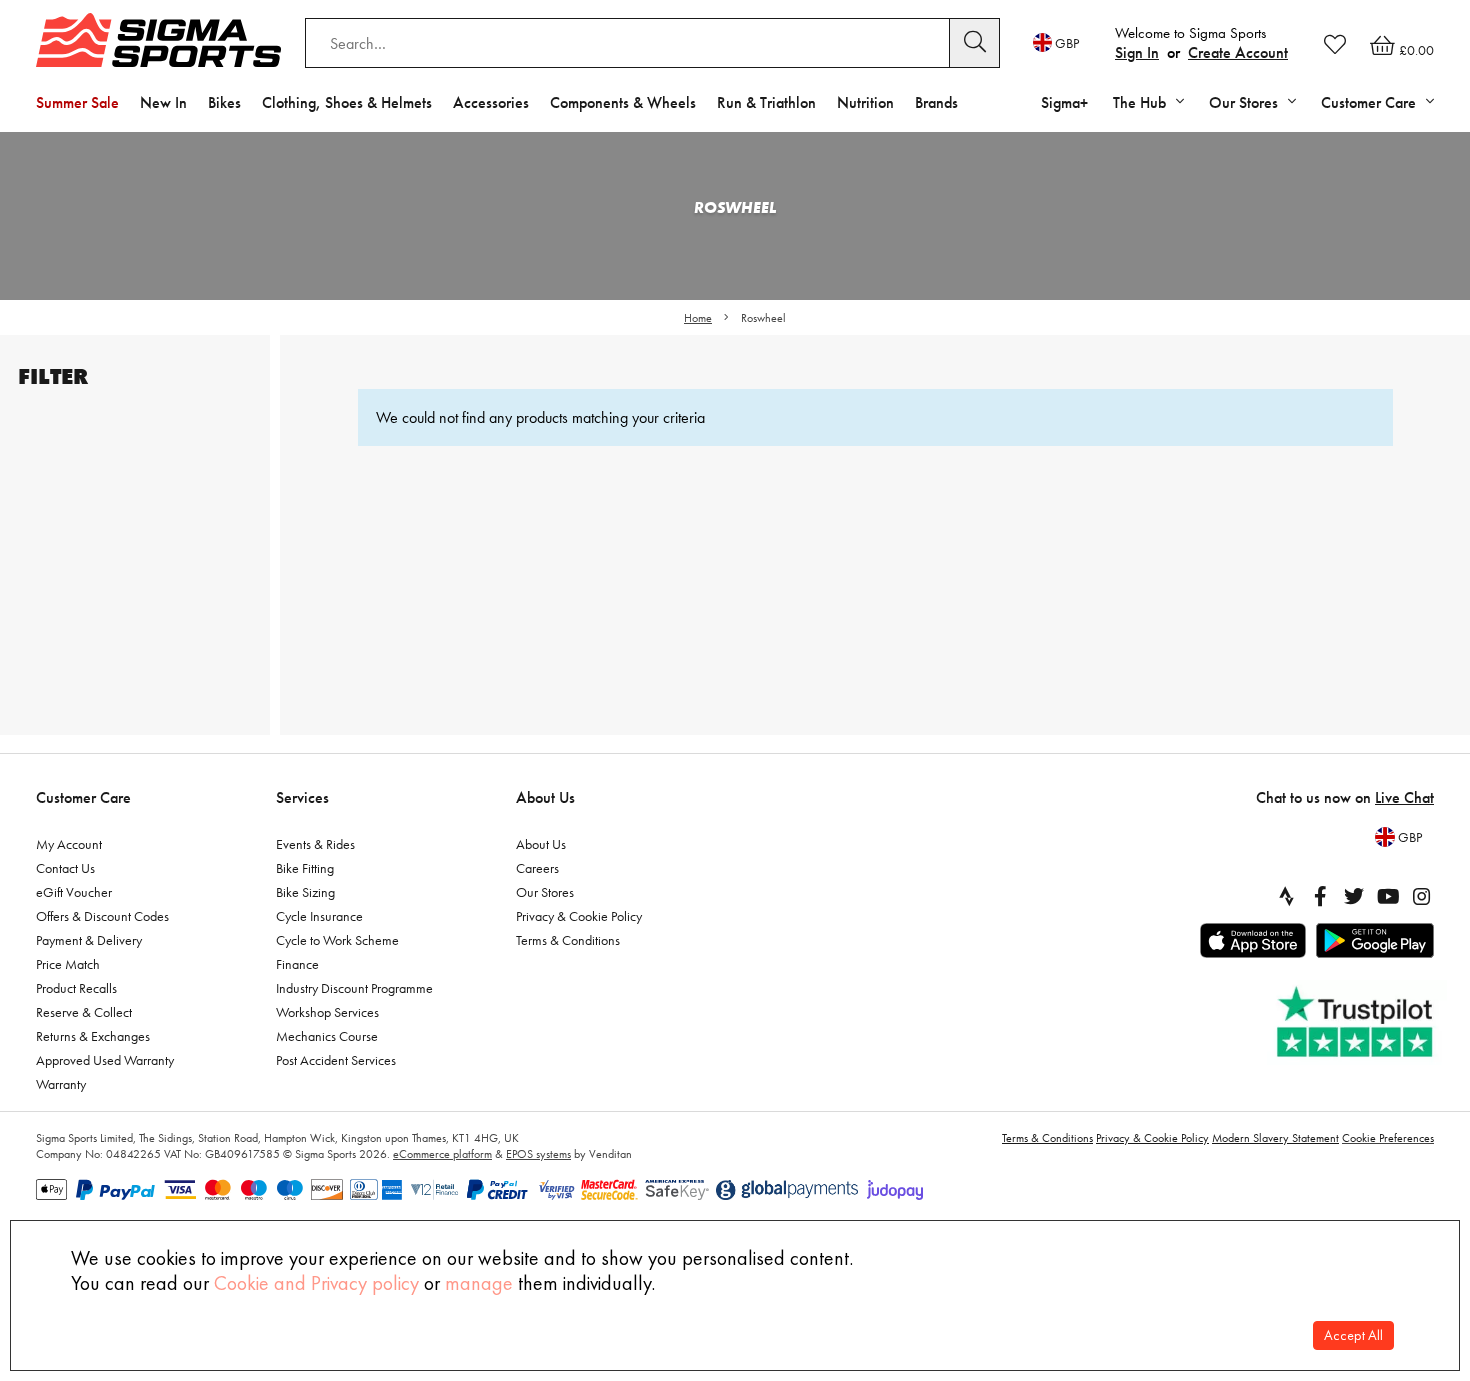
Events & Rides (315, 844)
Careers (537, 868)
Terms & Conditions (568, 940)
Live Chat (1404, 797)
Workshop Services (327, 1012)
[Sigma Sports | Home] (158, 40)
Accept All (1353, 1335)
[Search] (975, 43)
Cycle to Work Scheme (337, 940)
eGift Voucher (74, 892)
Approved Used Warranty (105, 1060)
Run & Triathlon (766, 102)
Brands (936, 102)
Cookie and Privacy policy (316, 1283)
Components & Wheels (623, 102)
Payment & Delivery (89, 940)
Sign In (1137, 52)
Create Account (1238, 52)
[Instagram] (1422, 896)
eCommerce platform (442, 1154)
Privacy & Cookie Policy (579, 916)
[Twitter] (1354, 896)
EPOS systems (538, 1154)
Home (698, 318)
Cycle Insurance (319, 916)
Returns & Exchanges (93, 1036)
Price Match (68, 964)
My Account (69, 844)
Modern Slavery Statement (1275, 1138)
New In (163, 102)
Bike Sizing (305, 892)
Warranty (61, 1084)
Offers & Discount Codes (102, 916)
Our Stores (545, 892)
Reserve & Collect (84, 1012)
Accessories (491, 102)
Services (302, 797)
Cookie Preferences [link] (1388, 1138)
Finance (297, 964)
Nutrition (865, 102)
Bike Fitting (305, 868)
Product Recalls (76, 988)
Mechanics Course (327, 1036)
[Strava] (1286, 896)
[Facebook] (1320, 896)
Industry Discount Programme (354, 988)
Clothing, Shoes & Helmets (347, 102)
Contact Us (65, 868)
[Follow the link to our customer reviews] (1357, 1022)
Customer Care (83, 797)
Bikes (224, 102)
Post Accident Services (336, 1060)
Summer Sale (77, 102)
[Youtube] (1388, 896)
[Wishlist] (1335, 44)
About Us (545, 797)
